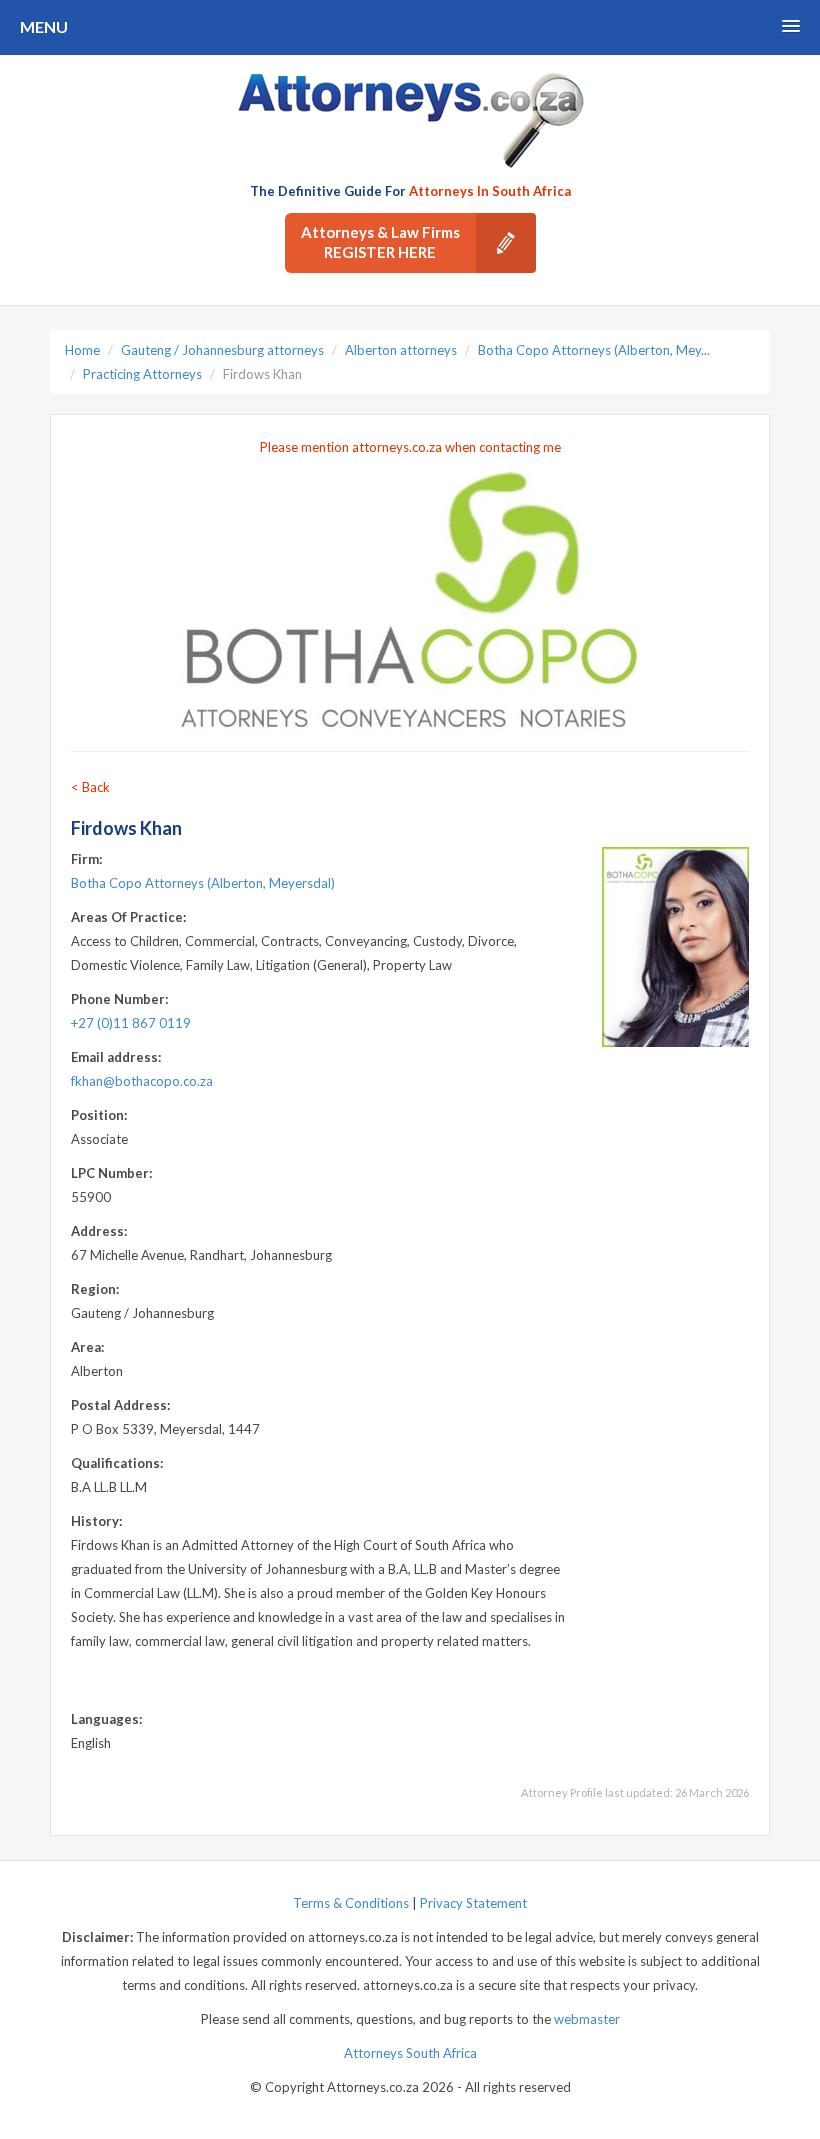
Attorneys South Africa (410, 2053)
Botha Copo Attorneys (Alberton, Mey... (594, 350)
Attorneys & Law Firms (380, 242)
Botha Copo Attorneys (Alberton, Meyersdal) (203, 883)
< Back (90, 787)
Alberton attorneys (401, 350)
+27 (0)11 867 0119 (131, 1023)
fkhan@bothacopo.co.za (142, 1081)
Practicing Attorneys (142, 374)
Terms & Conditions (351, 1903)
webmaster (587, 2019)
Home (82, 350)
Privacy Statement (473, 1903)
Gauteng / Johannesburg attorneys (222, 350)
